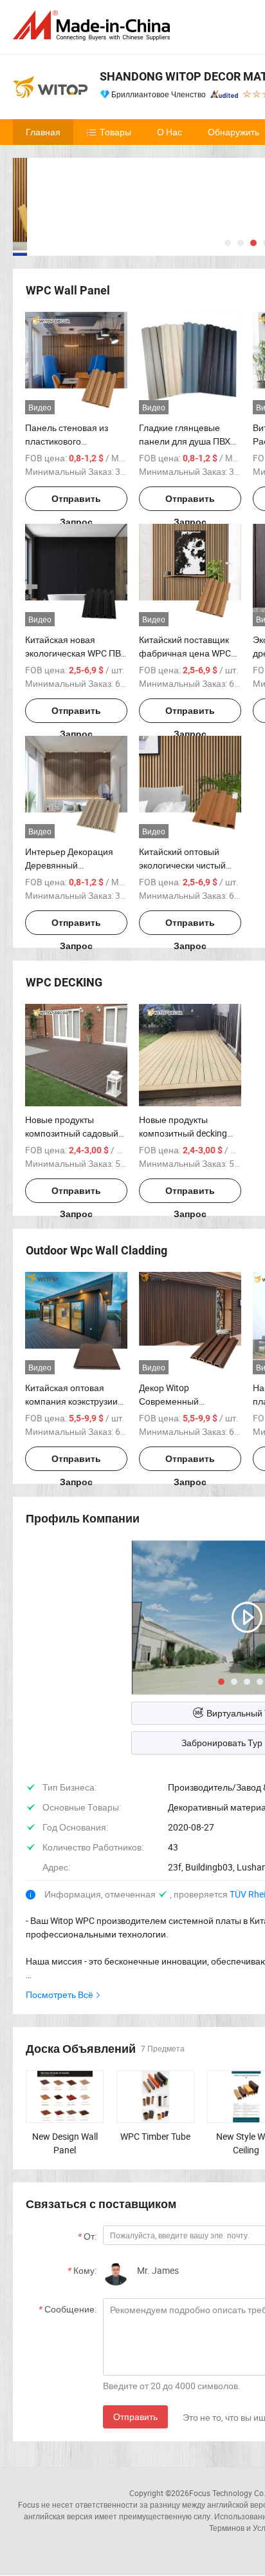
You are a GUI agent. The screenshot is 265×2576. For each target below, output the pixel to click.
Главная (43, 132)
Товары (115, 132)
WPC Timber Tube (155, 2136)
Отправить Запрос (76, 502)
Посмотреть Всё (59, 1994)
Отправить (135, 2417)
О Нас (169, 132)
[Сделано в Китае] (94, 25)
